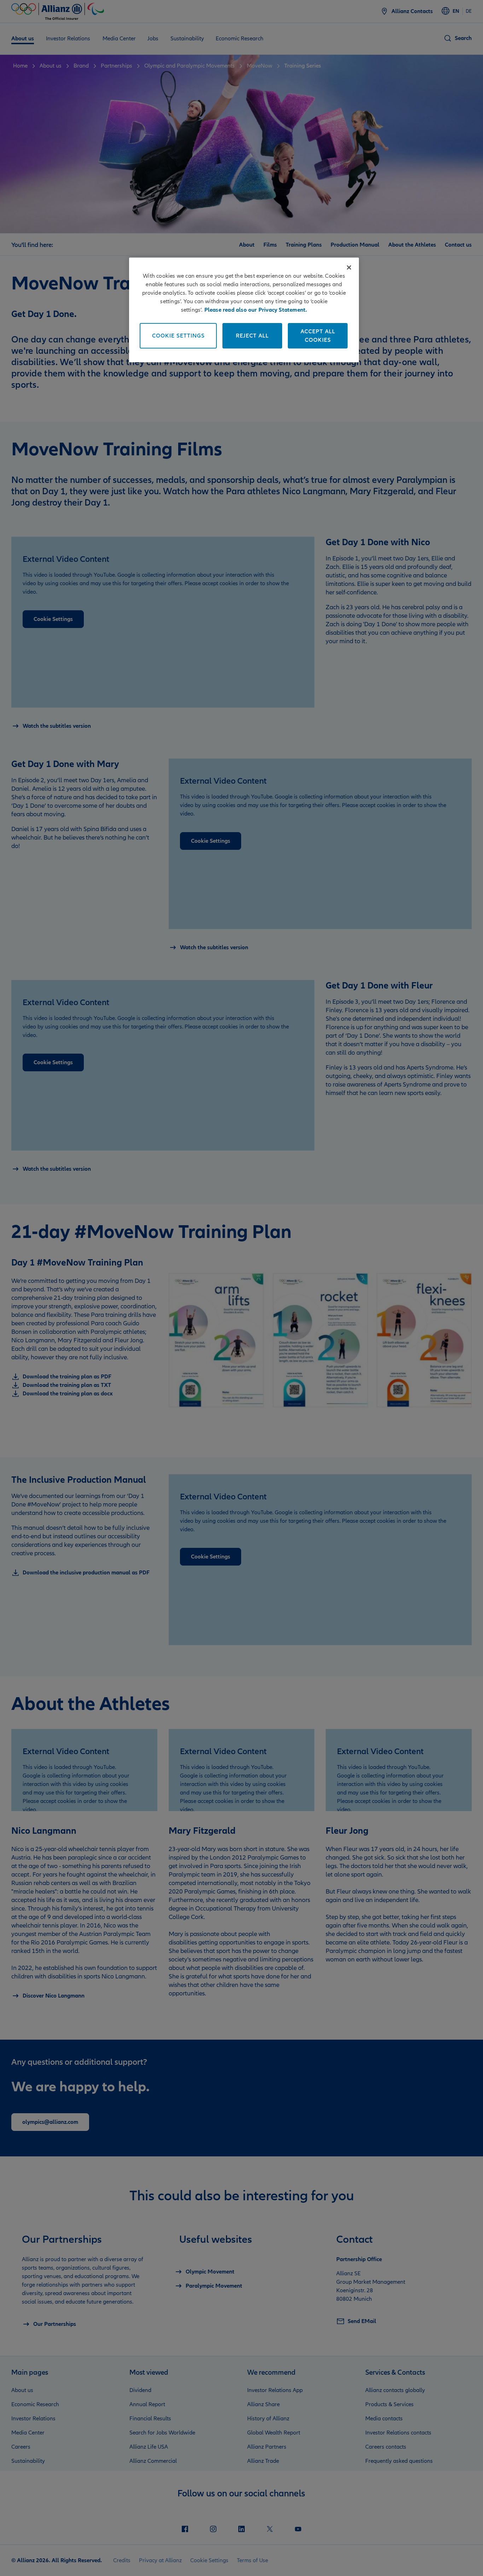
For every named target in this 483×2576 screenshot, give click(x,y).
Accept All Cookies (318, 336)
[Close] (349, 267)
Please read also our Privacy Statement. (256, 310)
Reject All (252, 336)
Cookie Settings (178, 336)
